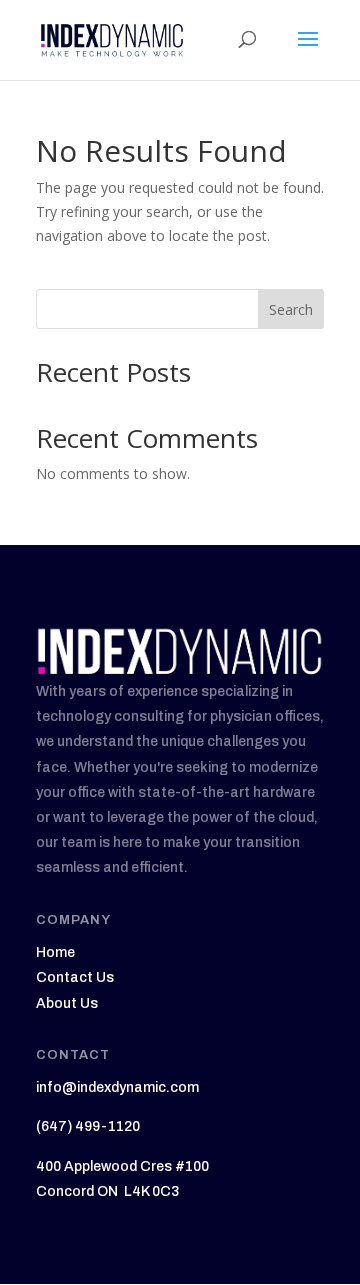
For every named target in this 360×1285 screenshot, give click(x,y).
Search (291, 309)
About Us (67, 1003)
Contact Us (75, 977)
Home (55, 952)
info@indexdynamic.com (117, 1087)
